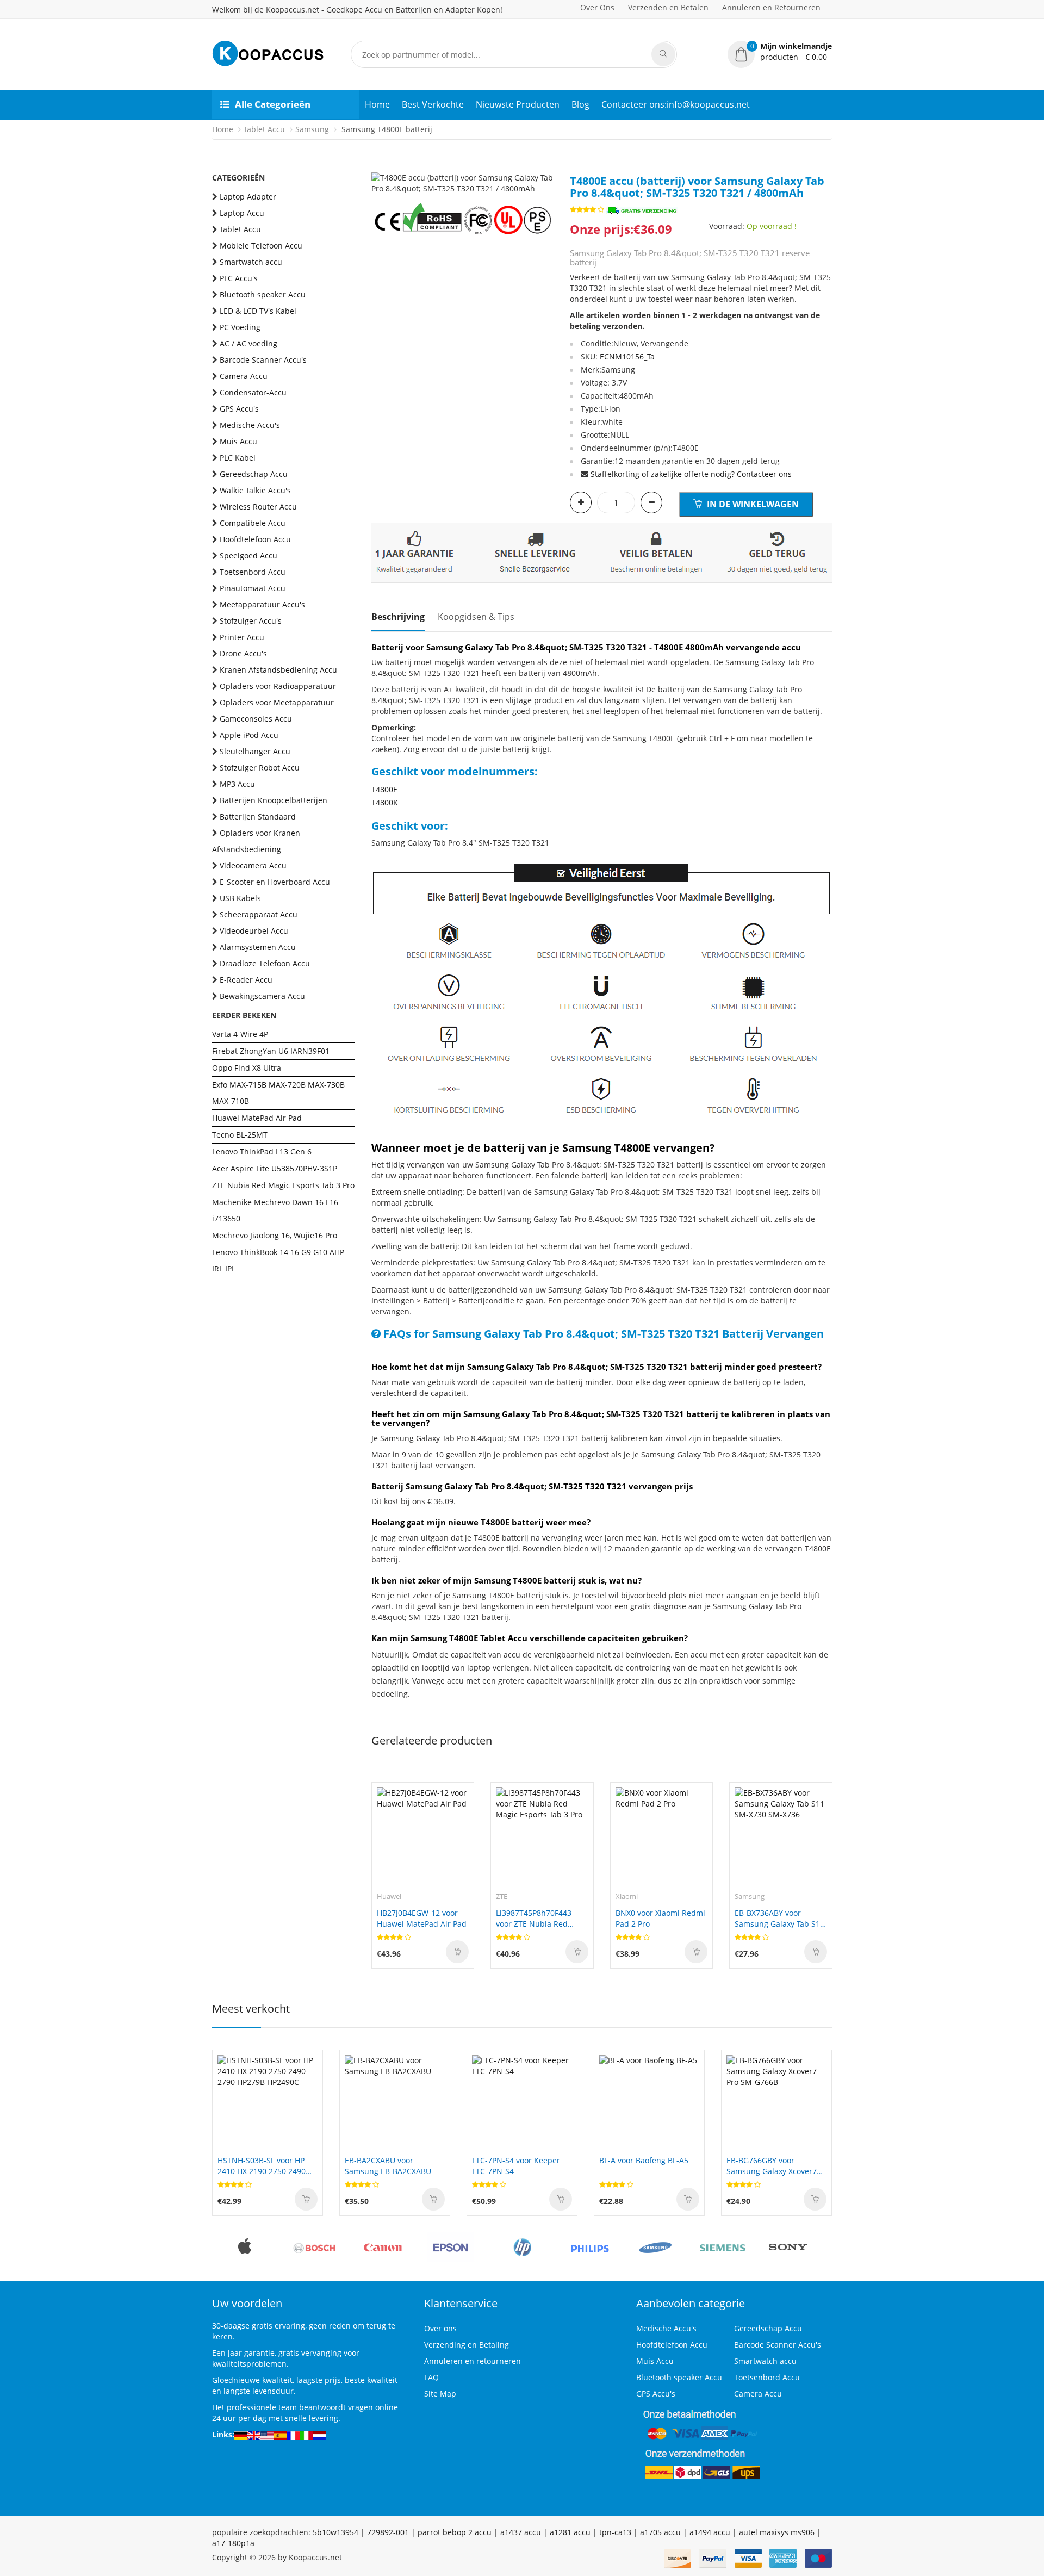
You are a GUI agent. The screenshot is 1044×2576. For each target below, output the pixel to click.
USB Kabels (240, 898)
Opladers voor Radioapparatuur (278, 686)
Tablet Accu (264, 129)
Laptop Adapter (248, 197)
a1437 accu (521, 2532)
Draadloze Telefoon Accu (265, 963)
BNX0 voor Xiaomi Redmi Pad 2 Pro (660, 1918)
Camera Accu (244, 376)
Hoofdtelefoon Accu (255, 539)
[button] (780, 52)
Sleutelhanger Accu (255, 751)
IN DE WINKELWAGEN (752, 504)
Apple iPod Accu (249, 735)
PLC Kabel (238, 458)
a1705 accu (660, 2532)
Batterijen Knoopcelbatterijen (274, 800)
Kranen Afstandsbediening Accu (278, 670)
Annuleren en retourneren (473, 2361)
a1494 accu (710, 2532)
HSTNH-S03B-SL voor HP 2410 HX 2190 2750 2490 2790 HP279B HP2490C (262, 2166)
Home (377, 104)
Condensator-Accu (253, 392)
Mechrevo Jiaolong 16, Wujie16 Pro (275, 1235)
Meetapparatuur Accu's (262, 604)
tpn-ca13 (615, 2532)
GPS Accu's (239, 409)
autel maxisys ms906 (777, 2532)
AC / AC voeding (248, 343)
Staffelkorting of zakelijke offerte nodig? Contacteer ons (691, 474)
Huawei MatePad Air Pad (257, 1118)
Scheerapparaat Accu (259, 914)
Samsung (312, 129)
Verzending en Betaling (467, 2345)
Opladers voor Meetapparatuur (277, 702)
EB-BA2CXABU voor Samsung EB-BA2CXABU (388, 2166)
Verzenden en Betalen (668, 7)
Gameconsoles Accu (256, 719)
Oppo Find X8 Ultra (247, 1068)
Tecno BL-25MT (240, 1135)
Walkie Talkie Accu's (255, 490)
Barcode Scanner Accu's (263, 360)
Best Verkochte (433, 104)
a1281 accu (570, 2532)
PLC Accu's (239, 278)
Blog (580, 104)
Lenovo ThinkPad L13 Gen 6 (262, 1152)
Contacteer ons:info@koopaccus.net (676, 104)
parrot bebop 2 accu (455, 2532)
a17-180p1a (233, 2543)
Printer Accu (242, 637)
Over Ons (597, 7)
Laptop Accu (242, 213)
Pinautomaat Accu (253, 588)
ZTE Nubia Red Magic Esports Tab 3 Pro (283, 1185)
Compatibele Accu (253, 523)
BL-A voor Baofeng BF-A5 (644, 2160)
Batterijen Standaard (258, 817)
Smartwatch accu (251, 262)
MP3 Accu (237, 784)
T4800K (385, 802)
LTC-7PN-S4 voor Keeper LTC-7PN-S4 (516, 2166)
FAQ (431, 2377)
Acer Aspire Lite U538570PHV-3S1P (275, 1168)
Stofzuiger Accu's (251, 621)
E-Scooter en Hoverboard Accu (275, 882)
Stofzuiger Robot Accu (260, 768)
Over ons (440, 2328)
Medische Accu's (250, 425)
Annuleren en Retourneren (771, 7)
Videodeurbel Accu (254, 931)
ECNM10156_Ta (627, 356)
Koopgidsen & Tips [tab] (476, 617)
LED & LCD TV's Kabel (258, 311)
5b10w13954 (335, 2532)
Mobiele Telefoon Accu (261, 246)
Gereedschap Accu (254, 474)
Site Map (440, 2394)
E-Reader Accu (246, 980)
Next (545, 172)
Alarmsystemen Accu (258, 947)
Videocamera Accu (253, 865)
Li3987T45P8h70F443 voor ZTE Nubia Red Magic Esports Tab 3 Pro (539, 1919)
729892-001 (388, 2532)
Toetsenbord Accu (253, 572)
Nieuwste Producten (518, 104)
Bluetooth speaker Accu (263, 294)
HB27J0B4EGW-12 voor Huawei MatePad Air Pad (422, 1918)
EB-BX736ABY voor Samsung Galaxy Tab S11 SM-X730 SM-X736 (779, 1919)
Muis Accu (238, 441)
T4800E (384, 789)
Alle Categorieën (273, 104)
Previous (380, 172)
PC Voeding (240, 327)
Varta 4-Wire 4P (240, 1034)
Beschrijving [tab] (398, 617)
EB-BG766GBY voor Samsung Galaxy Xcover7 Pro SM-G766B (772, 2166)
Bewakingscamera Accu (262, 996)
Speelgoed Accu (248, 555)
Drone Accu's (243, 653)
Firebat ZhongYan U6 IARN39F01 (271, 1051)
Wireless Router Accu (258, 507)
